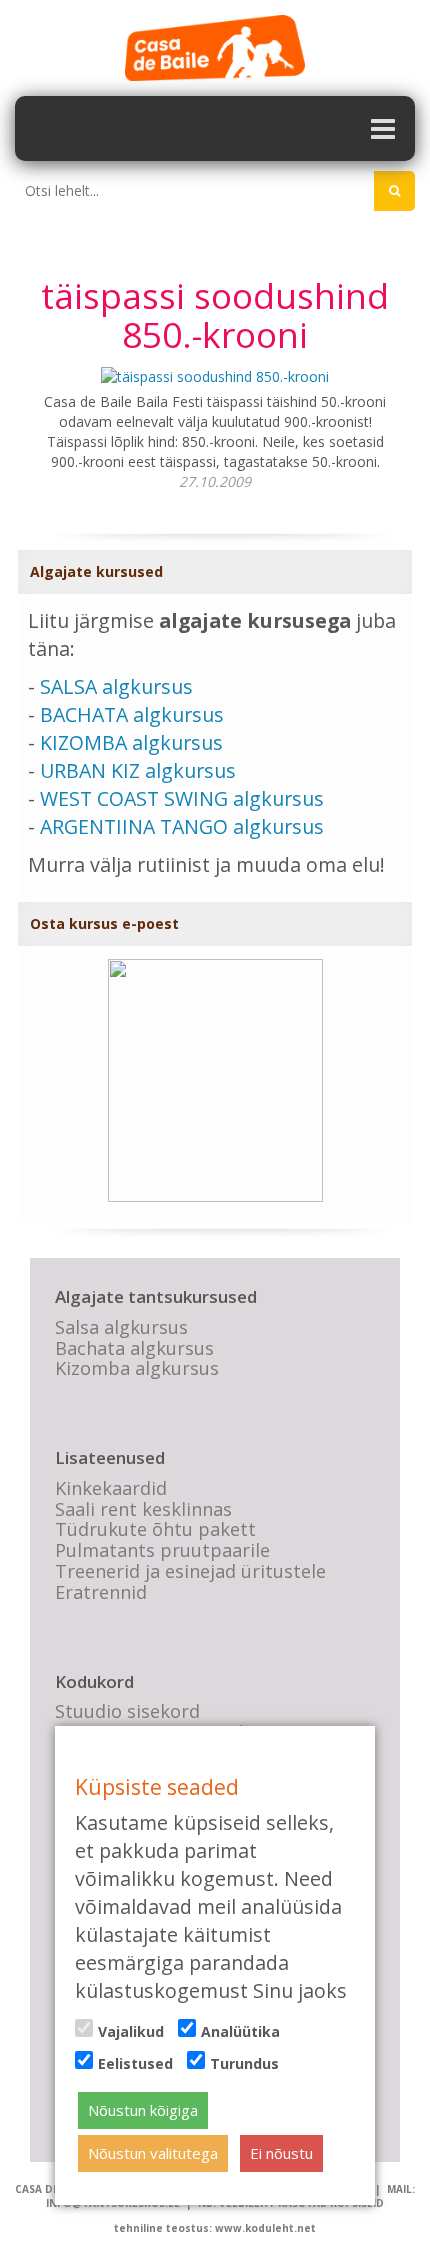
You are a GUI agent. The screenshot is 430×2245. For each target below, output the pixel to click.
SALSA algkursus (116, 686)
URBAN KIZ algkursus (138, 770)
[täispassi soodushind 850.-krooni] (215, 375)
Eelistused (135, 2063)
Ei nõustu (281, 2153)
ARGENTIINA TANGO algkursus (182, 826)
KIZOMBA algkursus (131, 742)
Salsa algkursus (121, 1327)
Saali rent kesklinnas (143, 1509)
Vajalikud (131, 2031)
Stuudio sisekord (127, 1711)
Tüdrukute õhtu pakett (155, 1529)
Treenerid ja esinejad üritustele (190, 1571)
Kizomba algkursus (137, 1368)
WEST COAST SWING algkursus (182, 798)
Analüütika (240, 2031)
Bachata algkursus (134, 1348)
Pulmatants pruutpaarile (162, 1550)
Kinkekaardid (111, 1488)
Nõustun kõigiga (143, 2110)
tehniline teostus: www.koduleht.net (215, 2228)
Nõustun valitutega (153, 2153)
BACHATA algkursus (132, 714)
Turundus (244, 2063)
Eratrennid (101, 1592)
